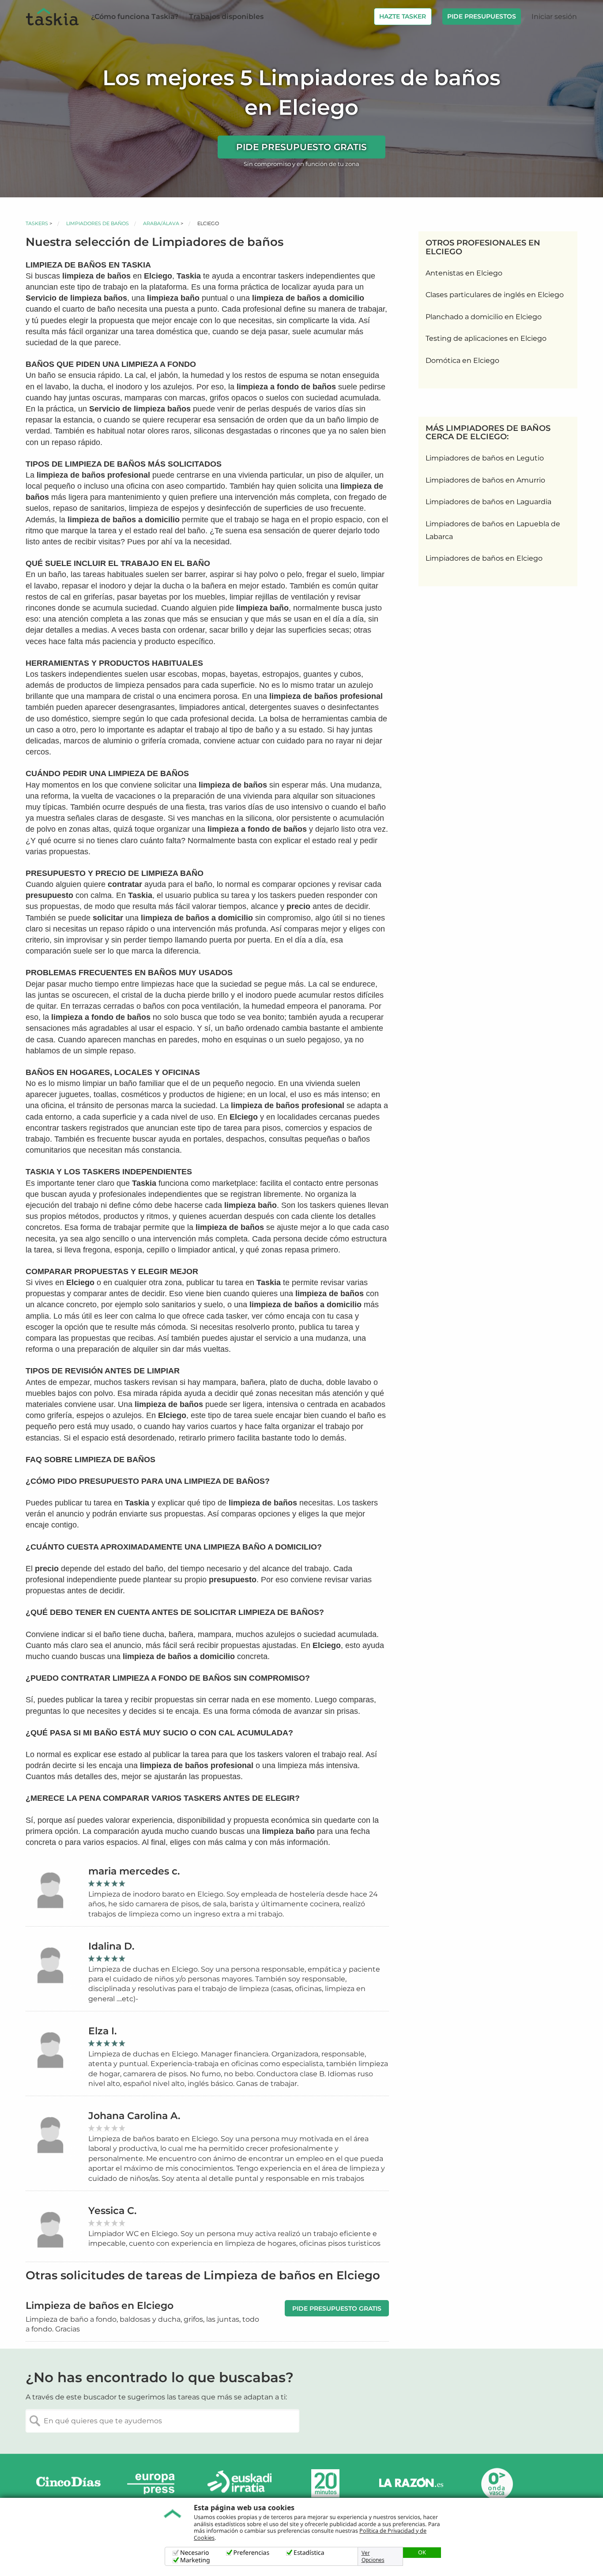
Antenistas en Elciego (464, 273)
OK (422, 2552)
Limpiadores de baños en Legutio (485, 458)
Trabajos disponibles (226, 17)
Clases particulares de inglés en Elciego (495, 295)
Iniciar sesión (554, 17)
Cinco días (68, 2484)
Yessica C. (112, 2211)
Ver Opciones (373, 2557)
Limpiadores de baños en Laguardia (488, 502)
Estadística (309, 2553)
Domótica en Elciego (462, 360)
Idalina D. (111, 1946)
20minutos (325, 2484)
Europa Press (154, 2484)
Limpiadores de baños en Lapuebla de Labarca (493, 530)
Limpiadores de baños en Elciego (484, 558)
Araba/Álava (161, 223)
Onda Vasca (497, 2484)
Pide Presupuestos (482, 16)
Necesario (195, 2553)
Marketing (195, 2560)
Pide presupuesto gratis (301, 147)
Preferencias (252, 2553)
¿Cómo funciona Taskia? (135, 17)
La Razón (411, 2484)
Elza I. (102, 2031)
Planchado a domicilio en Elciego (484, 317)
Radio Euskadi (240, 2484)
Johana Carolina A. (134, 2116)
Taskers (37, 223)
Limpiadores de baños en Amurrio (485, 480)
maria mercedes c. (134, 1871)
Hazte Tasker (403, 16)
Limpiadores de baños (98, 223)
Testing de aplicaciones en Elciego (486, 338)
